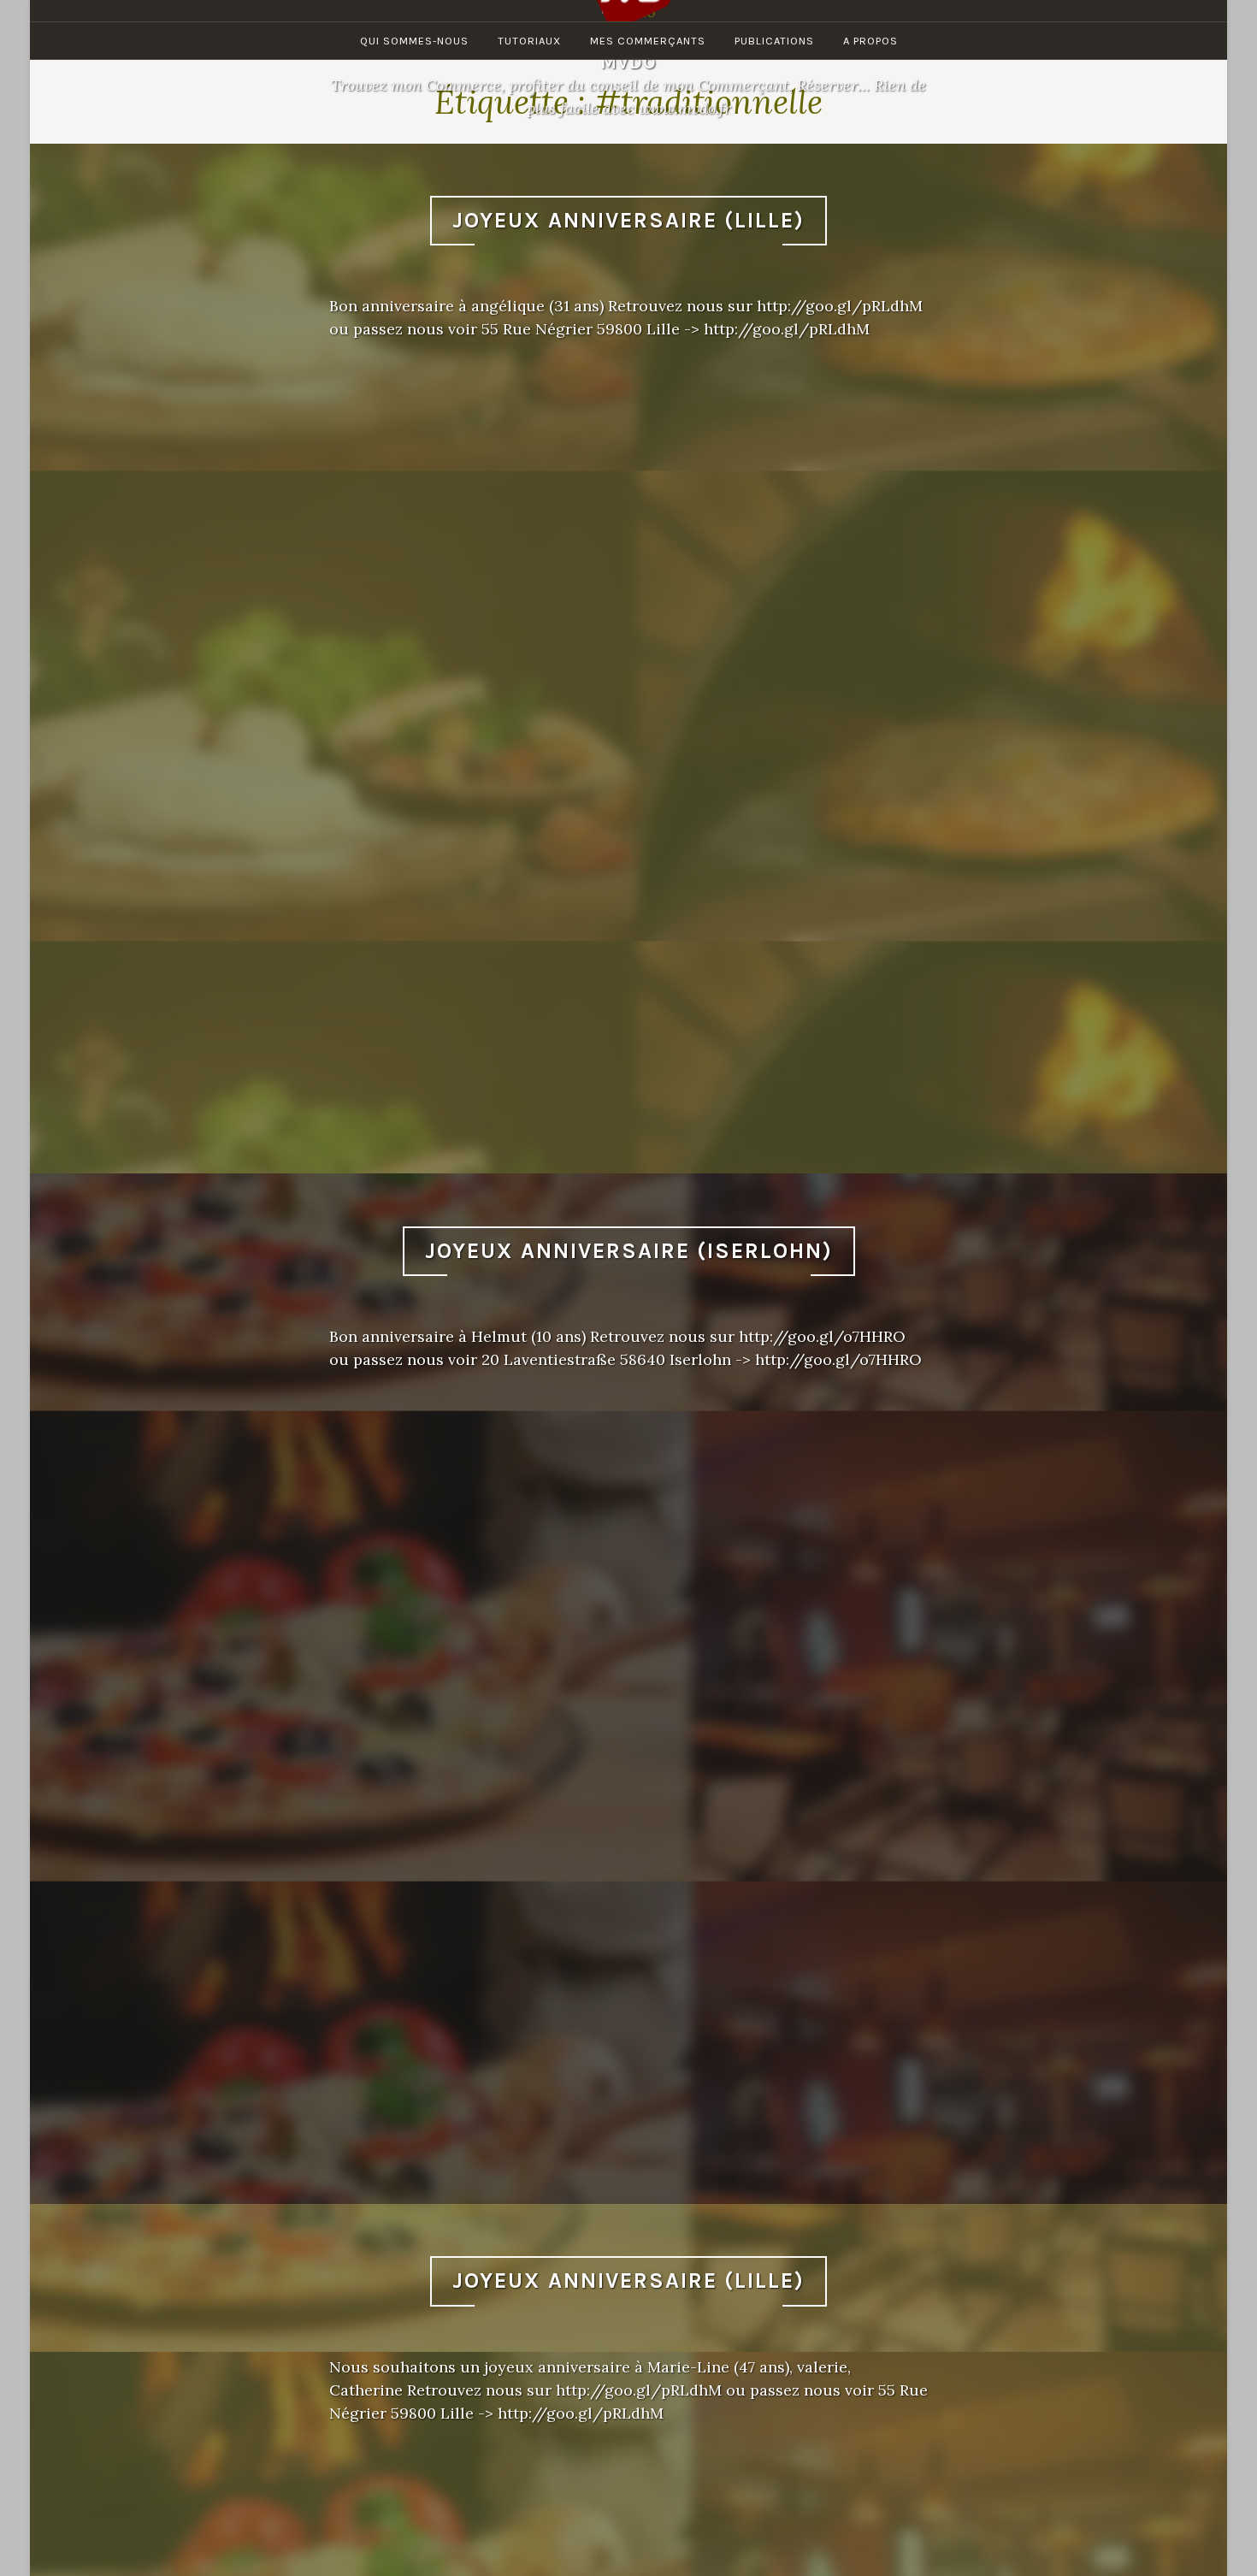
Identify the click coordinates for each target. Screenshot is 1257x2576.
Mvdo (628, 62)
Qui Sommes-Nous (414, 41)
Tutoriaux (529, 41)
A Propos (870, 41)
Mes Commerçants (648, 41)
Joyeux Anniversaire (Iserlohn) (629, 1251)
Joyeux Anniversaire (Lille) (628, 220)
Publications (774, 41)
